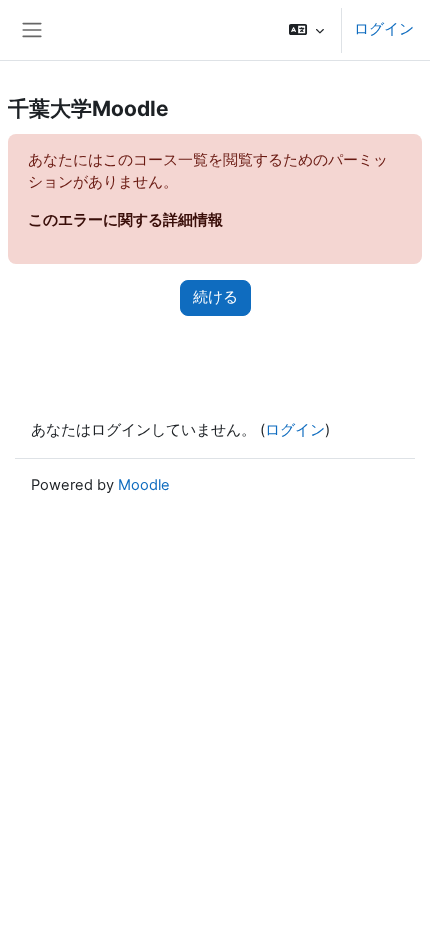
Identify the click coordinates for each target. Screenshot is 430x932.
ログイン (384, 29)
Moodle (144, 485)
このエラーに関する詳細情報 (125, 220)
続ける (215, 297)
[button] (306, 30)
